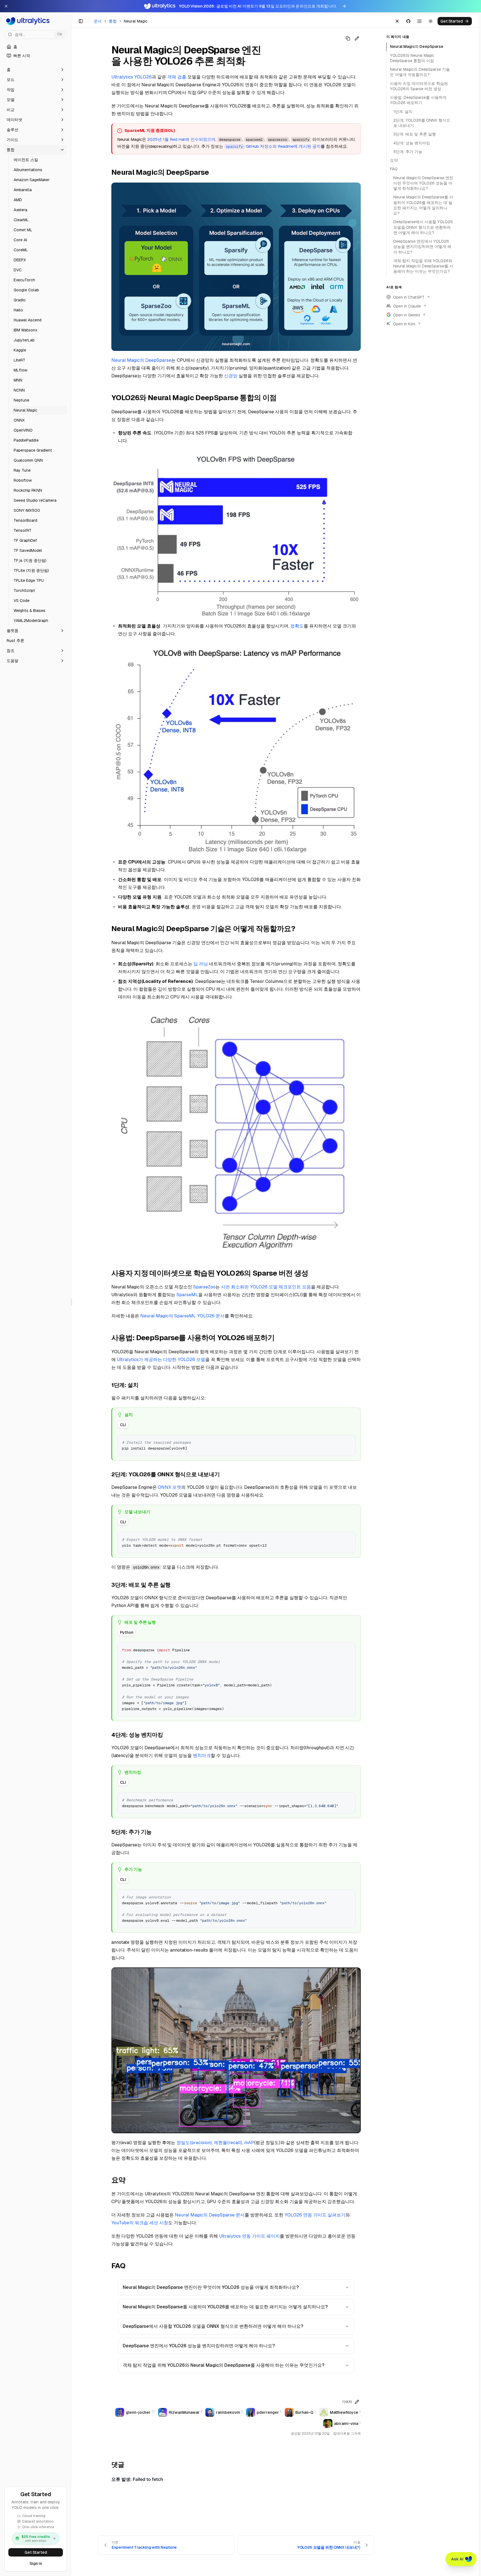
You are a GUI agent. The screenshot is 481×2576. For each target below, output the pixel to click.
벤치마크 (202, 1756)
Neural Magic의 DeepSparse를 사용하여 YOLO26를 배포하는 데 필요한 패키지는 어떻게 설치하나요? (225, 2307)
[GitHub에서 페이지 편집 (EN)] (357, 38)
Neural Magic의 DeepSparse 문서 (210, 2215)
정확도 (297, 626)
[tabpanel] (236, 1445)
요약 (394, 160)
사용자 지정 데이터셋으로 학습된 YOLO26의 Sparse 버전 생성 (419, 86)
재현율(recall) (228, 2143)
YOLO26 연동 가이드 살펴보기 (315, 2215)
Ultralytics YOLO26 (132, 77)
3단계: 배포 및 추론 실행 (415, 134)
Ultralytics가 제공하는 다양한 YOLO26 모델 (161, 1360)
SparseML (187, 1295)
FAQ (394, 169)
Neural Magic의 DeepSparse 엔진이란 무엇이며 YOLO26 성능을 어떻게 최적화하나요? (211, 2287)
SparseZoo (204, 1287)
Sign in (36, 2563)
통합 (113, 21)
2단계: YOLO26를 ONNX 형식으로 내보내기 (422, 123)
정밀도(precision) (194, 2143)
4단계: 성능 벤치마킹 (412, 143)
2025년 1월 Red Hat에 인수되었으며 (181, 139)
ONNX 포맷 (170, 1487)
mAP (249, 2143)
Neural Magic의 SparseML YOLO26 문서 (182, 1316)
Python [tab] (127, 1632)
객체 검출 (177, 77)
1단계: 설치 (403, 111)
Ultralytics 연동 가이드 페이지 (249, 2236)
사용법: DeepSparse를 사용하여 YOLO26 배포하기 (418, 100)
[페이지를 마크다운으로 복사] (348, 38)
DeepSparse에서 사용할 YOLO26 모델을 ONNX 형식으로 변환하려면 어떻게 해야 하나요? (213, 2326)
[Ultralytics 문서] (36, 21)
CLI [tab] (123, 1425)
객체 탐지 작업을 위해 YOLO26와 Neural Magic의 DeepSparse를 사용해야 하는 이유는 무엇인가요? (224, 2365)
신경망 (231, 376)
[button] (36, 70)
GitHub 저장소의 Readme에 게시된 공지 (273, 146)
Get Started (36, 2552)
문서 (98, 21)
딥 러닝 (201, 964)
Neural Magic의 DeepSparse (141, 360)
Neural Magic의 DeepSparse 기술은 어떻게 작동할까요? (420, 72)
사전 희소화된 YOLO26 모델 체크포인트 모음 (266, 1287)
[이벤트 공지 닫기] (6, 6)
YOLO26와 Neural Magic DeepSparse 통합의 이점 (412, 58)
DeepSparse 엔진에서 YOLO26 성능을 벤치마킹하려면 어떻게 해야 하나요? (199, 2346)
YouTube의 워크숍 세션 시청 (140, 2223)
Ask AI (457, 2559)
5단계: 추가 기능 (408, 152)
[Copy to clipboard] (349, 1441)
